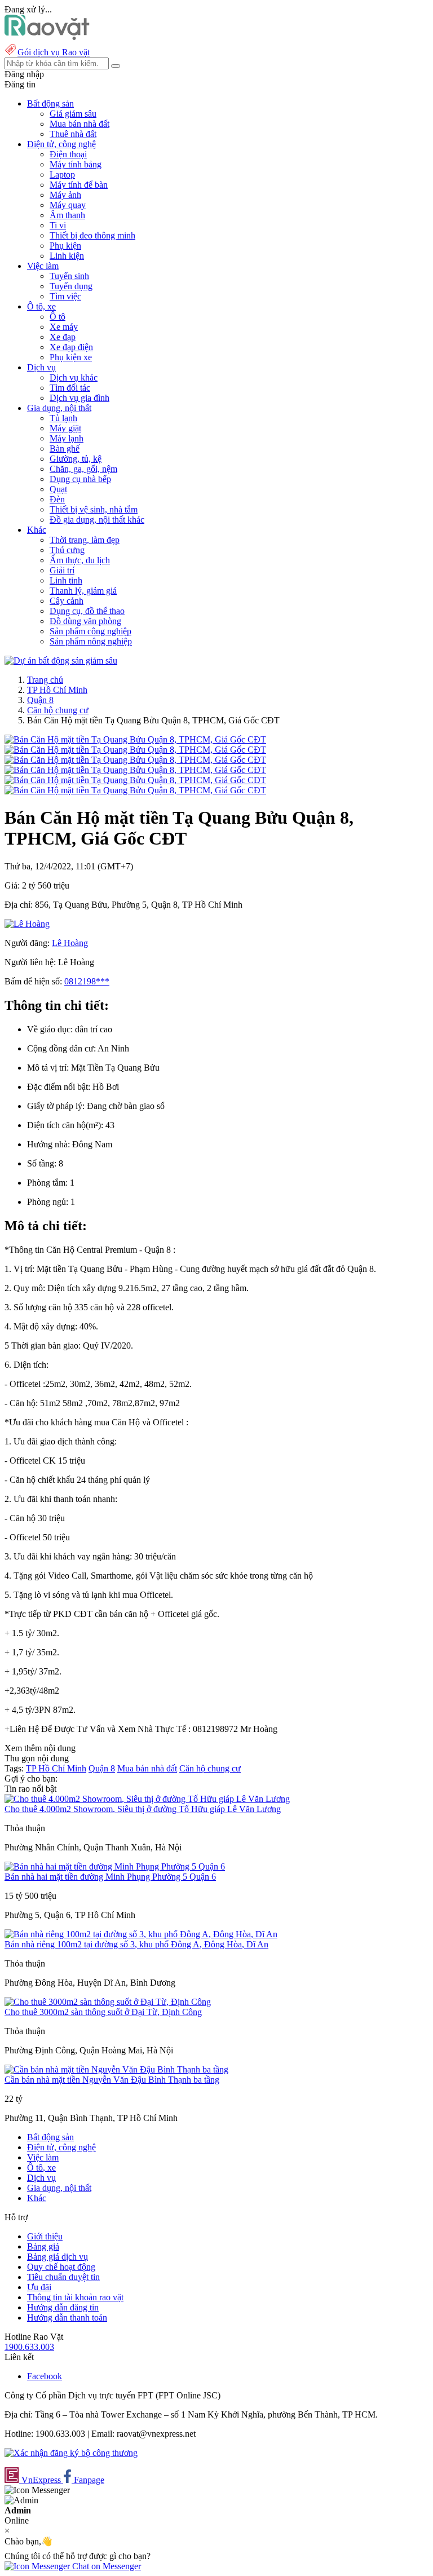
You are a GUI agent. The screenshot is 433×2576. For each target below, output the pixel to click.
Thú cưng (67, 550)
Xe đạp (63, 337)
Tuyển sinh (69, 276)
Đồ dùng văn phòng (85, 621)
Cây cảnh (67, 601)
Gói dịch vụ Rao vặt (54, 52)
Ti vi (58, 225)
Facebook (45, 2376)
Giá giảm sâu (73, 114)
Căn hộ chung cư (58, 710)
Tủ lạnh (63, 418)
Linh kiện (67, 256)
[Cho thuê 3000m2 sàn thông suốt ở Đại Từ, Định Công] (108, 2002)
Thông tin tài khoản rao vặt (75, 2297)
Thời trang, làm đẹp (85, 540)
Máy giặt (65, 428)
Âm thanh (67, 215)
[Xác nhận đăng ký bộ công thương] (71, 2453)
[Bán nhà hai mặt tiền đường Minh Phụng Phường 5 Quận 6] (115, 1866)
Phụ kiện (65, 246)
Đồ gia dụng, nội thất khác (97, 520)
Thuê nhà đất (73, 134)
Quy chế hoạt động (61, 2267)
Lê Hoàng (70, 943)
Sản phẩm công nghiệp (90, 631)
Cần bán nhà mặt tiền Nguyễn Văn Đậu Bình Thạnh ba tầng (112, 2080)
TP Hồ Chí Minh (57, 690)
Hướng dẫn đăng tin (63, 2307)
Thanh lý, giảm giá (83, 591)
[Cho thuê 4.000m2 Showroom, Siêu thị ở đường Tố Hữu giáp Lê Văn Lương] (147, 1799)
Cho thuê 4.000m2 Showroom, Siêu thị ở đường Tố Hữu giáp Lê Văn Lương (143, 1809)
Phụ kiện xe (71, 357)
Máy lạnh (67, 438)
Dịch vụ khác (74, 377)
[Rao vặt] (47, 37)
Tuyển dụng (71, 286)
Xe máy (64, 327)
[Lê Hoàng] (27, 924)
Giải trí (62, 570)
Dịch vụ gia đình (79, 398)
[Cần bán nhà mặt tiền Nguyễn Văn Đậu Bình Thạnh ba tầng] (116, 2069)
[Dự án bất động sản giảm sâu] (61, 660)
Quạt (58, 489)
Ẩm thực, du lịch (80, 560)
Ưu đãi (39, 2287)
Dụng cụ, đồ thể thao (87, 611)
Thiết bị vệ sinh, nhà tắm (94, 509)
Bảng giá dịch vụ (58, 2257)
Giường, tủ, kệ (76, 459)
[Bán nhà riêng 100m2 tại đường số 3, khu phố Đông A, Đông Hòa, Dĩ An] (141, 1934)
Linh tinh (66, 580)
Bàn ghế (65, 449)
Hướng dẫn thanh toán (67, 2317)
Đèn (57, 499)
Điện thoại (68, 154)
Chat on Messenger (105, 2566)
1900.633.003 (29, 2347)
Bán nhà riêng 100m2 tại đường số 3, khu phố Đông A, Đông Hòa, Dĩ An (136, 1944)
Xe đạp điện (71, 347)
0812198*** (87, 981)
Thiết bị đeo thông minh (92, 235)
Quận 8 (40, 700)
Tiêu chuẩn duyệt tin (63, 2277)
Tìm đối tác (70, 388)
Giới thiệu (45, 2236)
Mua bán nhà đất (79, 124)
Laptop (62, 174)
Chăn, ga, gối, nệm (83, 469)
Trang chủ (45, 680)
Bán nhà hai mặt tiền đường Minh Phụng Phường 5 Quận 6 (110, 1877)
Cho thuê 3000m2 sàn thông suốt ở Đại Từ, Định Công (103, 2012)
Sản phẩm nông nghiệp (91, 641)
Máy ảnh (65, 195)
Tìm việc (65, 296)
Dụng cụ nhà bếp (80, 479)
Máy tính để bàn (79, 185)
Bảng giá (43, 2246)
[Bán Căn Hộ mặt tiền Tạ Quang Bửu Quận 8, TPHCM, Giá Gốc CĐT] (135, 739)
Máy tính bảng (76, 164)
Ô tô (58, 317)
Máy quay (68, 205)
